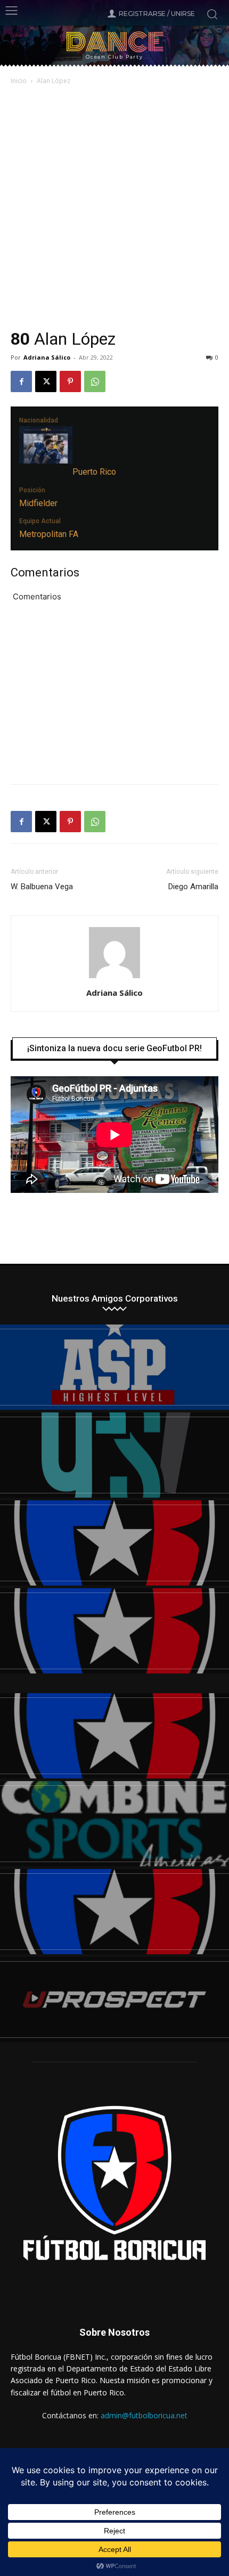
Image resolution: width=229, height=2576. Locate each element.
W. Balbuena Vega (42, 887)
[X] (46, 381)
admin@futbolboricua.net (144, 2415)
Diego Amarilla (193, 887)
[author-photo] (114, 978)
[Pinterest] (70, 381)
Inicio (19, 81)
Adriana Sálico (47, 357)
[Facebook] (21, 381)
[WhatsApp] (95, 381)
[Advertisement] (114, 208)
